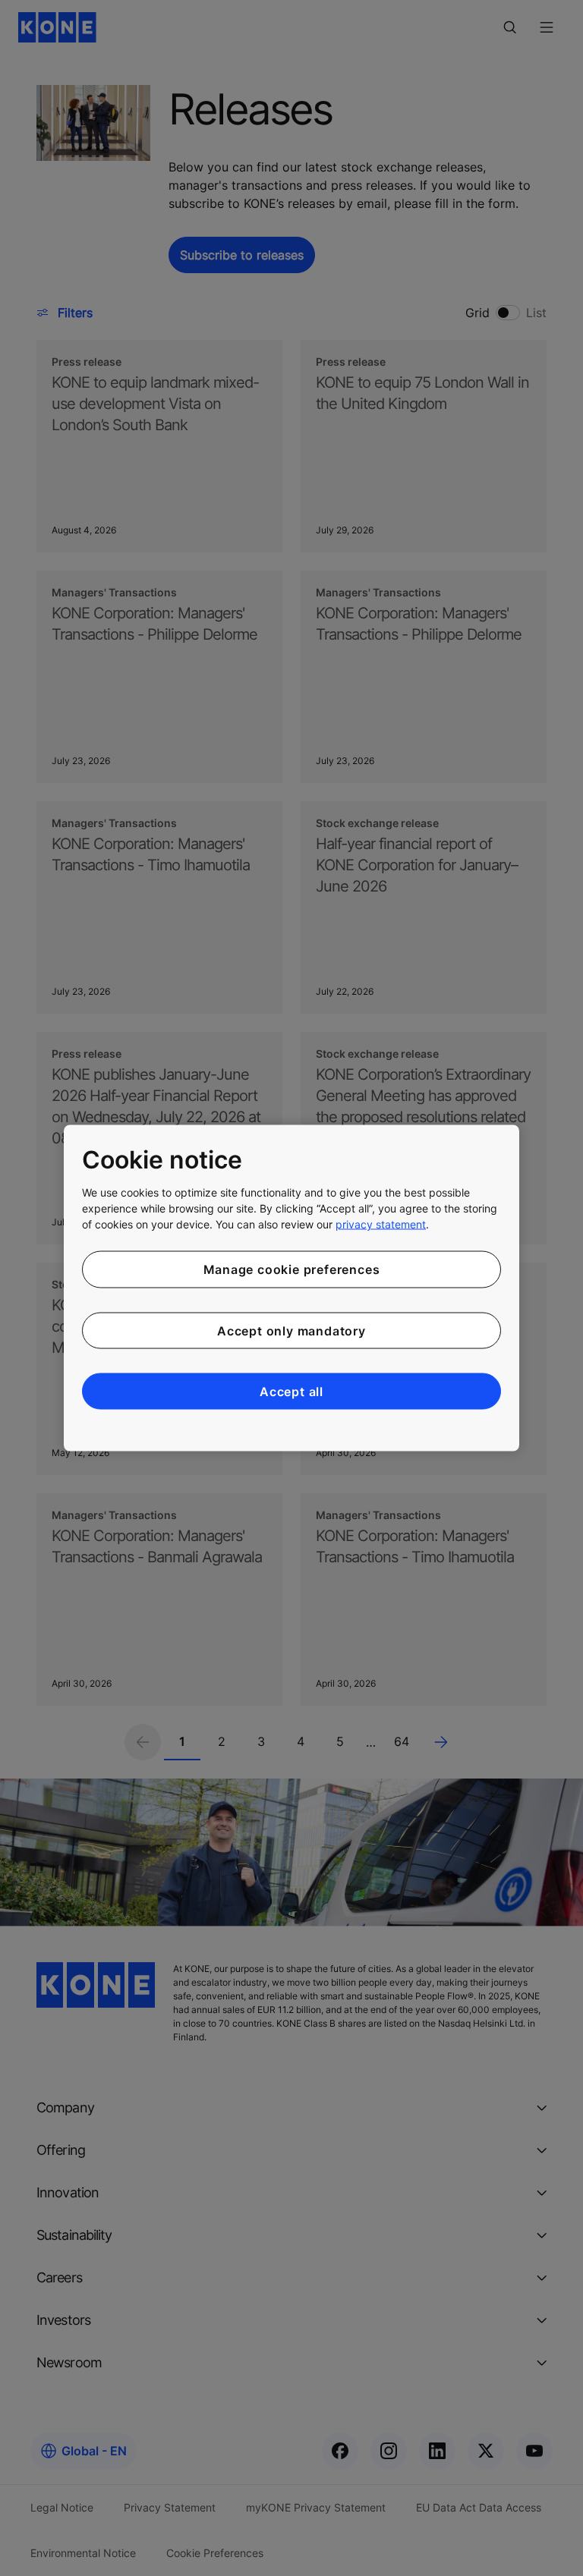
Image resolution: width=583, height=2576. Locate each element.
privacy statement (381, 1224)
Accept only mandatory (291, 1330)
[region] (291, 1288)
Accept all (291, 1392)
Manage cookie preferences (292, 1269)
